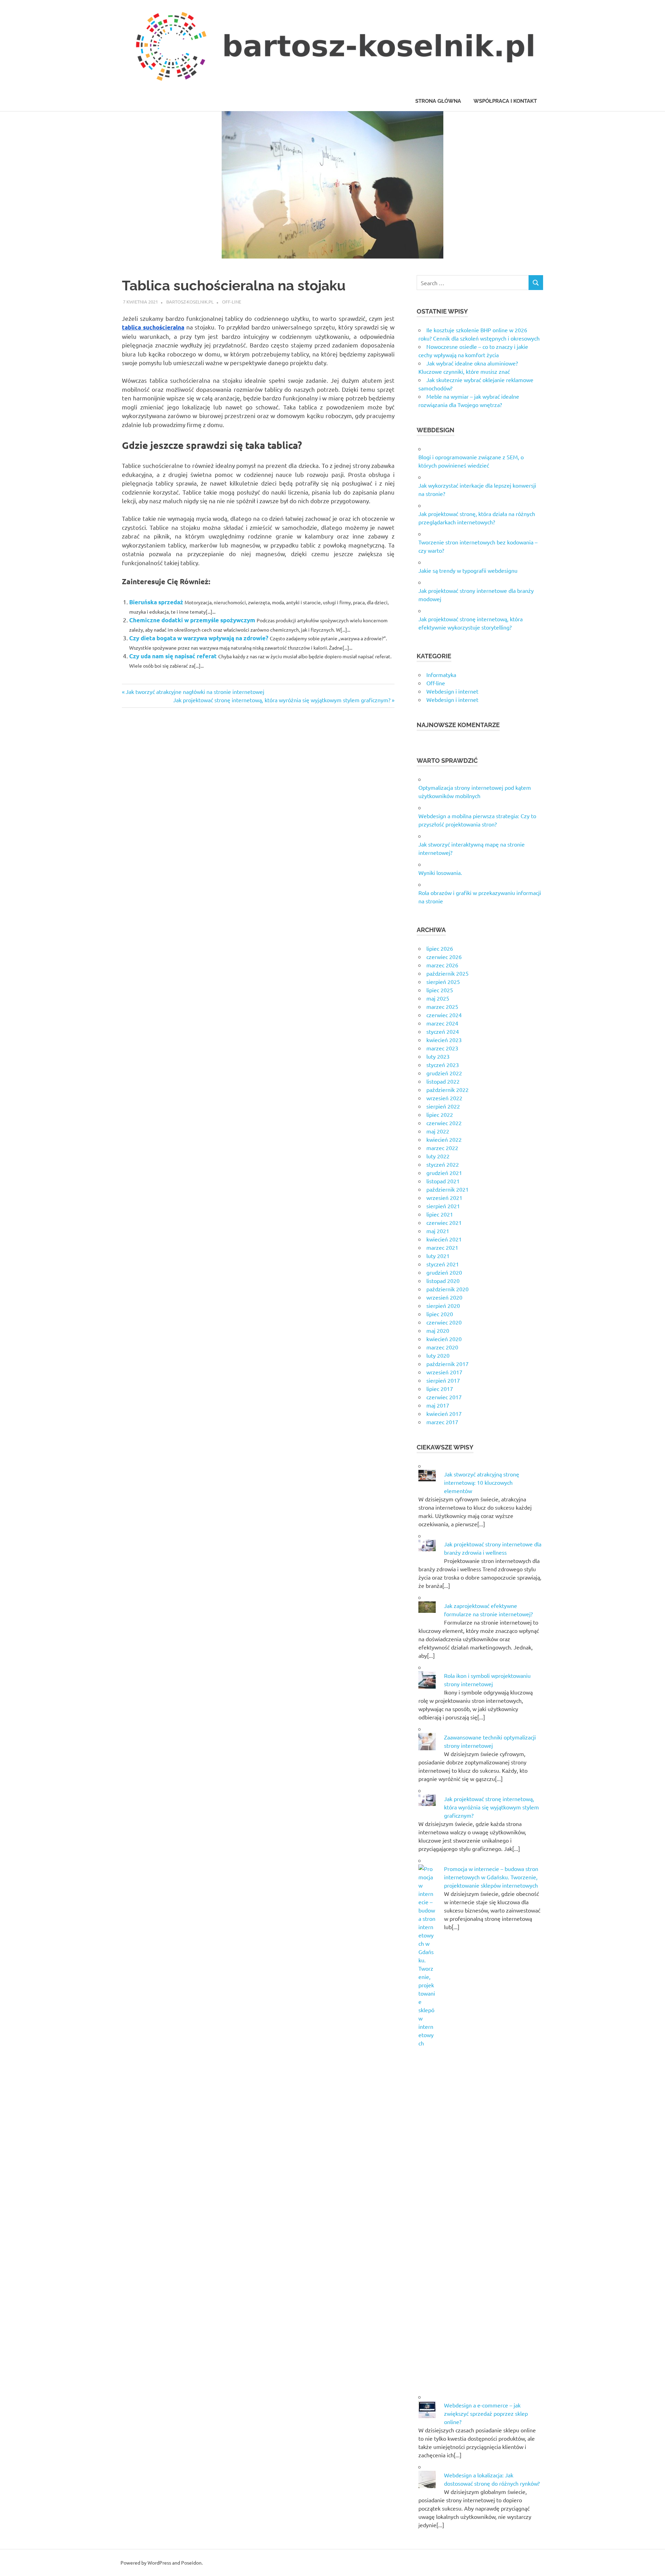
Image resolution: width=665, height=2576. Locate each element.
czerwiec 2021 (444, 1222)
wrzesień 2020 (444, 1297)
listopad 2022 (443, 1081)
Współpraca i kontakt (505, 101)
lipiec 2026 (440, 948)
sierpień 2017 (443, 1380)
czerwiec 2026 (444, 957)
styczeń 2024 (443, 1031)
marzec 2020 (442, 1347)
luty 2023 (438, 1056)
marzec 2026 (442, 965)
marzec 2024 (442, 1023)
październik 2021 (447, 1189)
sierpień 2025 (443, 982)
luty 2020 (438, 1355)
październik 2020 (447, 1289)
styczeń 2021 (443, 1264)
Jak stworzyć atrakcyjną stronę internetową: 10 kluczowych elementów (482, 1482)
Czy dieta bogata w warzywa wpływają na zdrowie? (199, 638)
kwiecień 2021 (444, 1239)
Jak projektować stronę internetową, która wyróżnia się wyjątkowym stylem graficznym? (282, 700)
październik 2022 (447, 1090)
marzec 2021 (442, 1247)
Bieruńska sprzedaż (156, 602)
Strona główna (438, 101)
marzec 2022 (442, 1148)
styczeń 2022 (443, 1164)
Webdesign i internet (452, 691)
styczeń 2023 (443, 1065)
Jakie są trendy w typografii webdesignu (468, 570)
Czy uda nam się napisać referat (173, 656)
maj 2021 (438, 1231)
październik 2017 (447, 1364)
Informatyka (441, 675)
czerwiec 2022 (444, 1123)
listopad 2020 (443, 1281)
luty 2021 (438, 1256)
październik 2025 (447, 973)
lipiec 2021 (440, 1214)
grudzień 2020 (444, 1272)
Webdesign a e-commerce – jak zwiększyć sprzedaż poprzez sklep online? (486, 2413)
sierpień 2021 (443, 1206)
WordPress (159, 2563)
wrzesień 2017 (444, 1372)
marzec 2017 (442, 1422)
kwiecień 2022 (444, 1139)
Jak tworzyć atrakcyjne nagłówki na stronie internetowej (195, 692)
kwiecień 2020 (444, 1339)
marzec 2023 (442, 1048)
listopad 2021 (443, 1181)
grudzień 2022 (444, 1073)
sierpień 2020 (443, 1305)
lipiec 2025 (440, 990)
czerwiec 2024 (444, 1015)
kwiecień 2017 (444, 1413)
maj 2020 (438, 1330)
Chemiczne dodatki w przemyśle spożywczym (192, 620)
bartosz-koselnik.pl (190, 302)
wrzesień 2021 (444, 1197)
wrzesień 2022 (444, 1098)
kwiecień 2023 (444, 1040)
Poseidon (191, 2563)
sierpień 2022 (443, 1106)
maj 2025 (438, 998)
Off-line (232, 302)
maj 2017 (438, 1405)
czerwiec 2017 (444, 1397)
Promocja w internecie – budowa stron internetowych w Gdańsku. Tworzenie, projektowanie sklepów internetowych (491, 1877)
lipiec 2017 (440, 1389)
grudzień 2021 (444, 1173)
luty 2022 (438, 1156)
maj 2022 (438, 1131)
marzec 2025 (442, 1006)
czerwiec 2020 (444, 1322)
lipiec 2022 (440, 1114)
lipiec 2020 (440, 1314)
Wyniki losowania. (440, 873)
